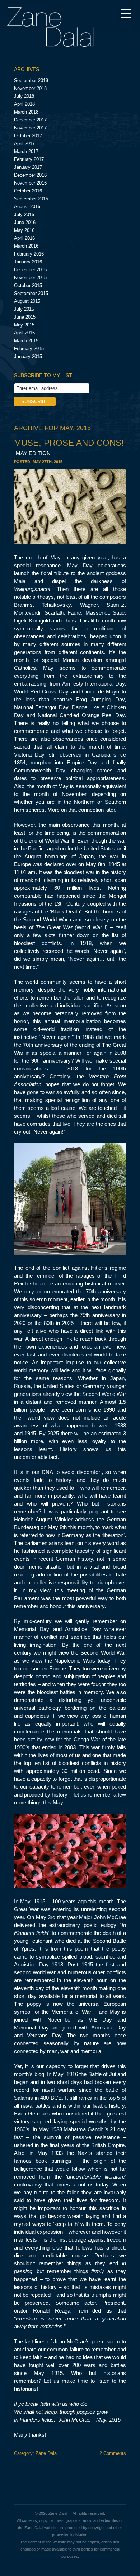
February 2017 (29, 159)
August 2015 (27, 301)
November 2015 (30, 278)
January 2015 (28, 356)
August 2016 (27, 207)
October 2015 (28, 285)
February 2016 (29, 254)
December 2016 (30, 175)
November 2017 (30, 128)
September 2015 (31, 293)
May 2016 (24, 230)
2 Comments (113, 2453)
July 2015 (24, 309)
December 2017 (30, 120)
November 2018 (30, 88)
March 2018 (26, 112)
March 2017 (26, 151)
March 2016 (26, 246)
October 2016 (28, 191)
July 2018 (24, 96)
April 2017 (24, 144)
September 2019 (31, 80)
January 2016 (28, 262)
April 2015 (24, 333)
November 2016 (30, 183)
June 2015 (25, 317)
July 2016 (24, 214)
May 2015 (24, 325)
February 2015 (29, 349)
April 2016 (24, 238)
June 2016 (25, 222)
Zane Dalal (47, 2453)
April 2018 (24, 104)
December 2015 (30, 270)
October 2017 (28, 136)
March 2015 (26, 341)
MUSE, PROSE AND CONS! (69, 447)
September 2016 (31, 199)
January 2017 (28, 167)
